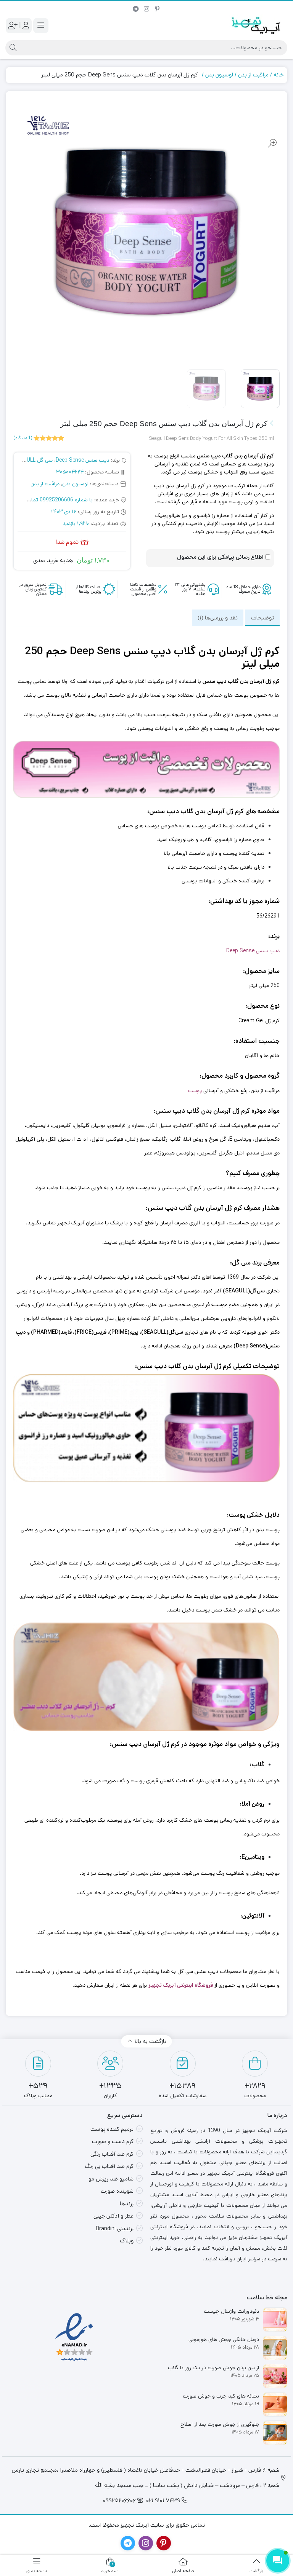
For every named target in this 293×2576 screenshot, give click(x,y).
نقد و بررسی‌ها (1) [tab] (218, 618)
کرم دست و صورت (113, 2141)
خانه (279, 75)
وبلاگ (127, 2241)
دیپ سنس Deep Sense (82, 460)
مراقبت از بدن (253, 75)
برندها (127, 2204)
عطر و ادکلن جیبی (113, 2216)
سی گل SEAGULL (33, 460)
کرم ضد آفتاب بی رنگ (109, 2166)
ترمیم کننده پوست (112, 2129)
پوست (195, 1091)
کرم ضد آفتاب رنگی (112, 2154)
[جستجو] (12, 48)
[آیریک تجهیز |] (257, 25)
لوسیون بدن (219, 75)
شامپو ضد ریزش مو (111, 2179)
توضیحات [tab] (262, 618)
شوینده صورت (117, 2191)
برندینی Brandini (115, 2228)
